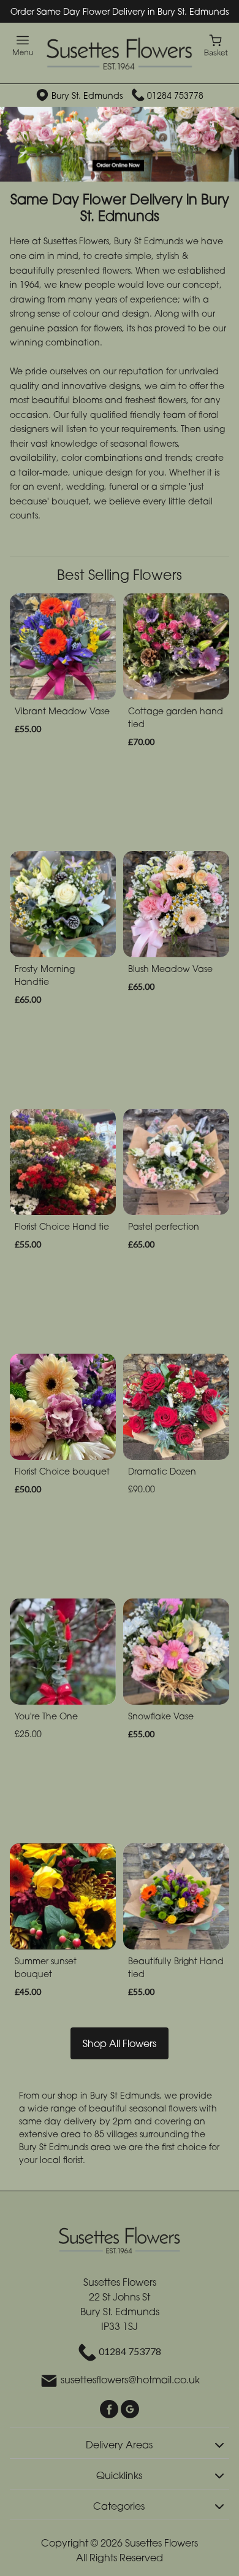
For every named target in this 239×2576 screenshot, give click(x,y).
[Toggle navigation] (23, 46)
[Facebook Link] (110, 2408)
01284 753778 (175, 95)
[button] (120, 2443)
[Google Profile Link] (130, 2408)
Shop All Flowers (120, 2043)
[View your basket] (216, 44)
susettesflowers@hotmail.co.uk (130, 2380)
